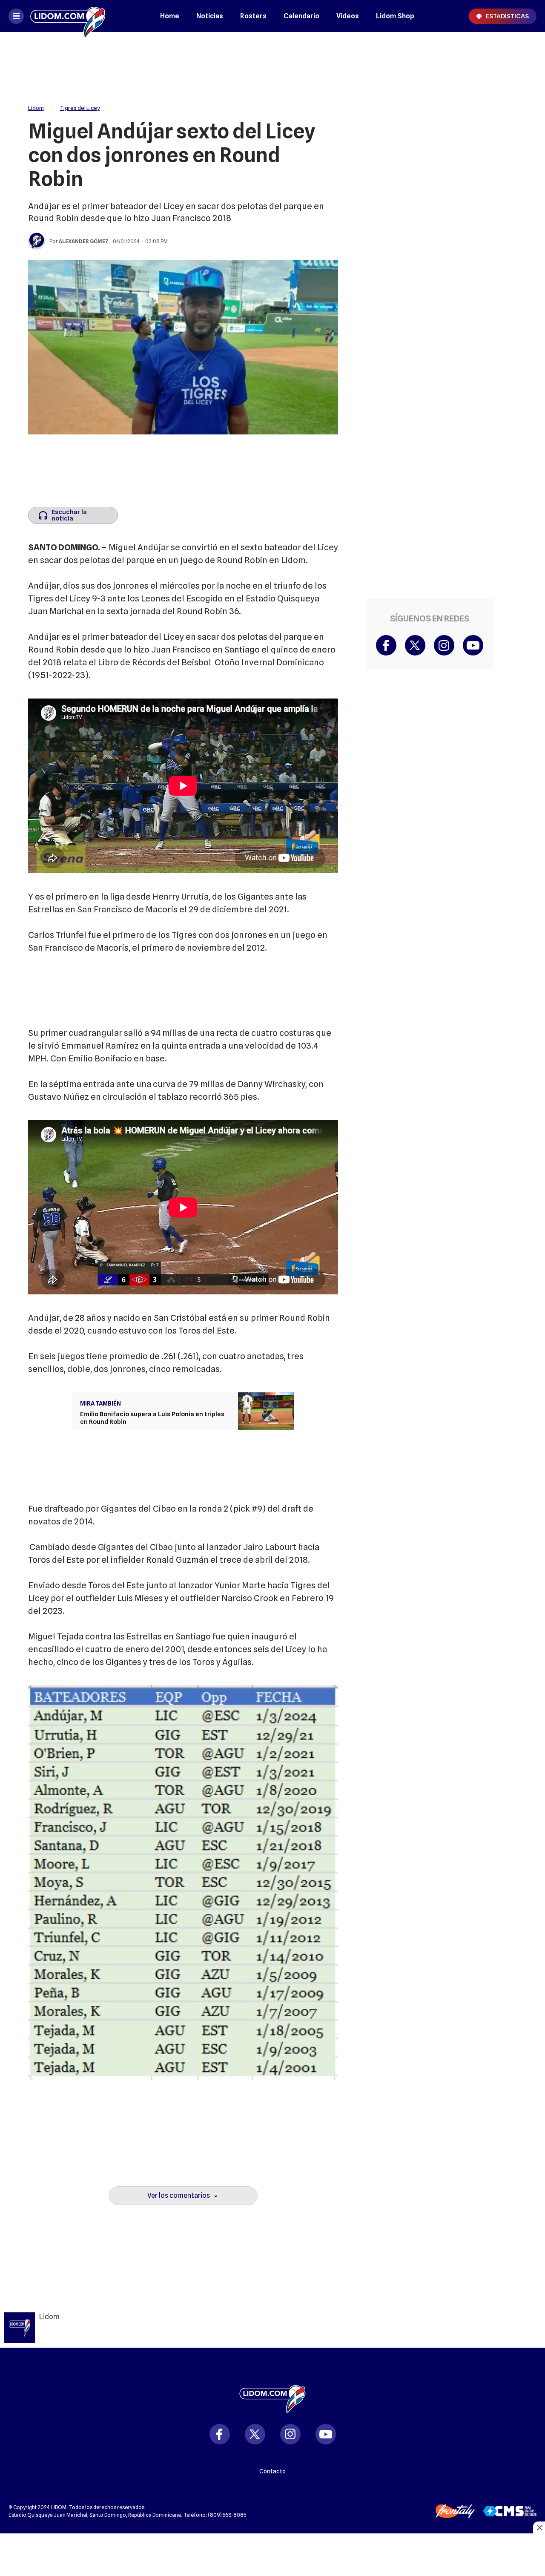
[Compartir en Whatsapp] (518, 101)
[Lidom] (68, 16)
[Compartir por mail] (518, 127)
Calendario (301, 16)
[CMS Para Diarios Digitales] (510, 2511)
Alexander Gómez (84, 241)
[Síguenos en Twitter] (415, 645)
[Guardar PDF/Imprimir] (518, 152)
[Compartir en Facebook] (518, 50)
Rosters (253, 16)
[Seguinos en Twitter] (255, 2434)
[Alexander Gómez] (37, 241)
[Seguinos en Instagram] (290, 2434)
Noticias (210, 16)
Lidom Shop (395, 16)
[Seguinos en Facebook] (220, 2434)
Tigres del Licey (80, 108)
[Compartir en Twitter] (518, 76)
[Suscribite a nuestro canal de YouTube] (473, 645)
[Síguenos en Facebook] (386, 645)
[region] (272, 64)
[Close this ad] (539, 2527)
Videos (348, 16)
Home (170, 16)
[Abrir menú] (16, 16)
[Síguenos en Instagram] (444, 645)
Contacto (272, 2471)
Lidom (36, 108)
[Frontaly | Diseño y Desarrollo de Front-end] (455, 2511)
